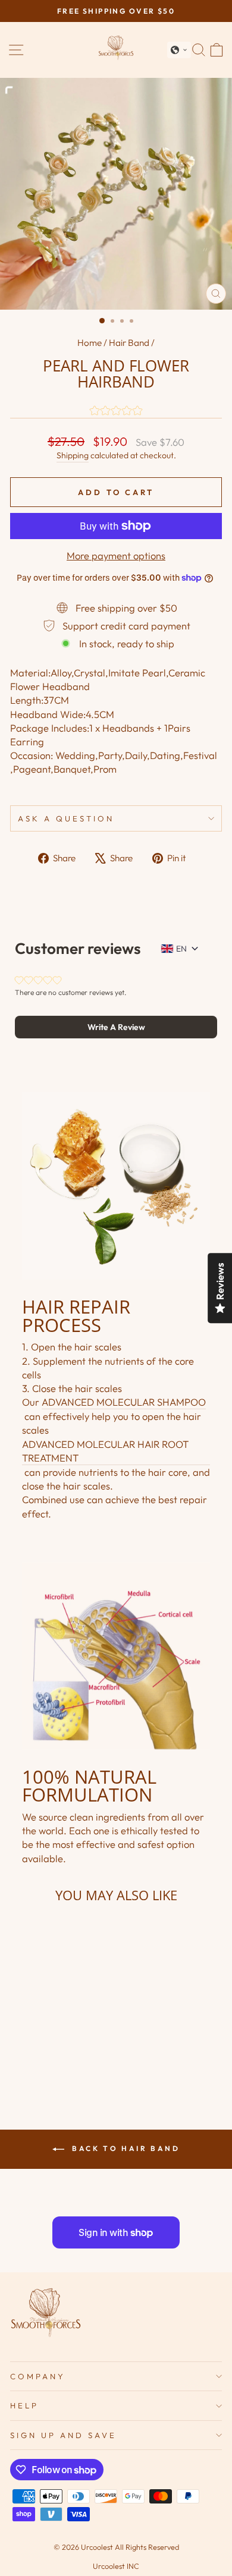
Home (90, 343)
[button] (179, 50)
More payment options (116, 555)
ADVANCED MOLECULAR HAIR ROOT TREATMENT (105, 1451)
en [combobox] (181, 949)
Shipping (73, 455)
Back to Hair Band (125, 2148)
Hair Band (129, 343)
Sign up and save (63, 2435)
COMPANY (38, 2376)
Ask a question (66, 818)
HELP (24, 2405)
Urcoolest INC (116, 2566)
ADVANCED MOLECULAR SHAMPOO (124, 1402)
